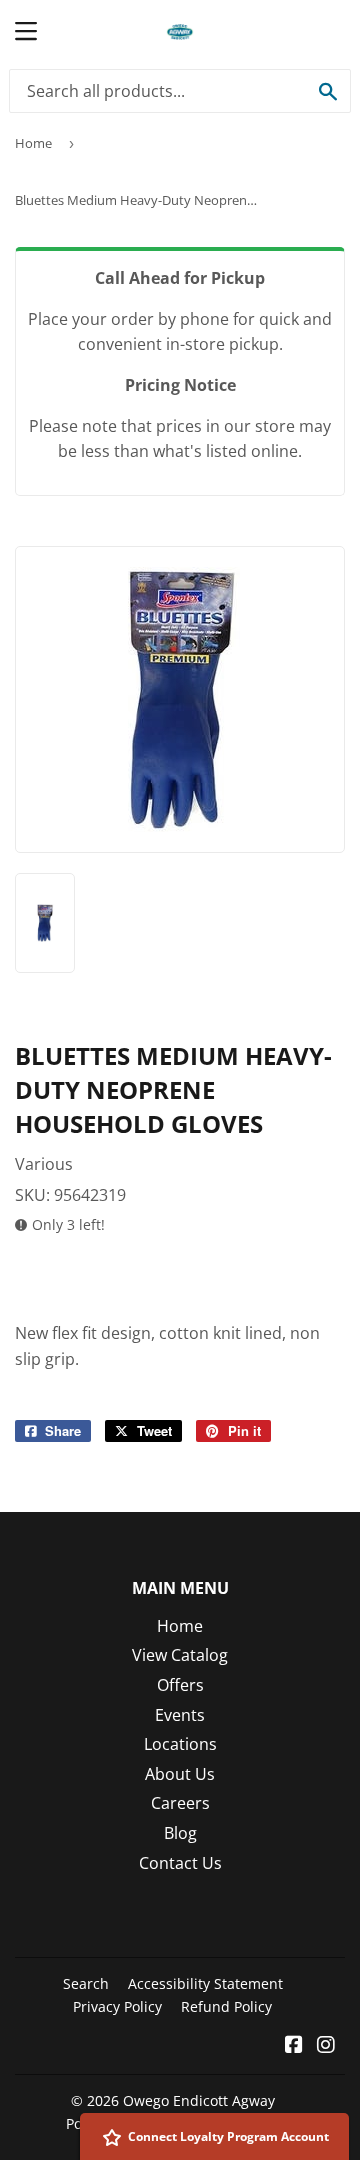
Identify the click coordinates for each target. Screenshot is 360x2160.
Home (33, 143)
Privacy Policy (117, 2006)
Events (180, 1715)
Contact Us (180, 1863)
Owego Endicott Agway (199, 2100)
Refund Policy (226, 2006)
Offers (180, 1685)
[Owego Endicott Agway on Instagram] (326, 2046)
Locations (180, 1744)
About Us (180, 1774)
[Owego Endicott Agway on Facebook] (294, 2046)
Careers (180, 1803)
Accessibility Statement (205, 1983)
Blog (180, 1833)
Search (86, 1983)
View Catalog (180, 1655)
